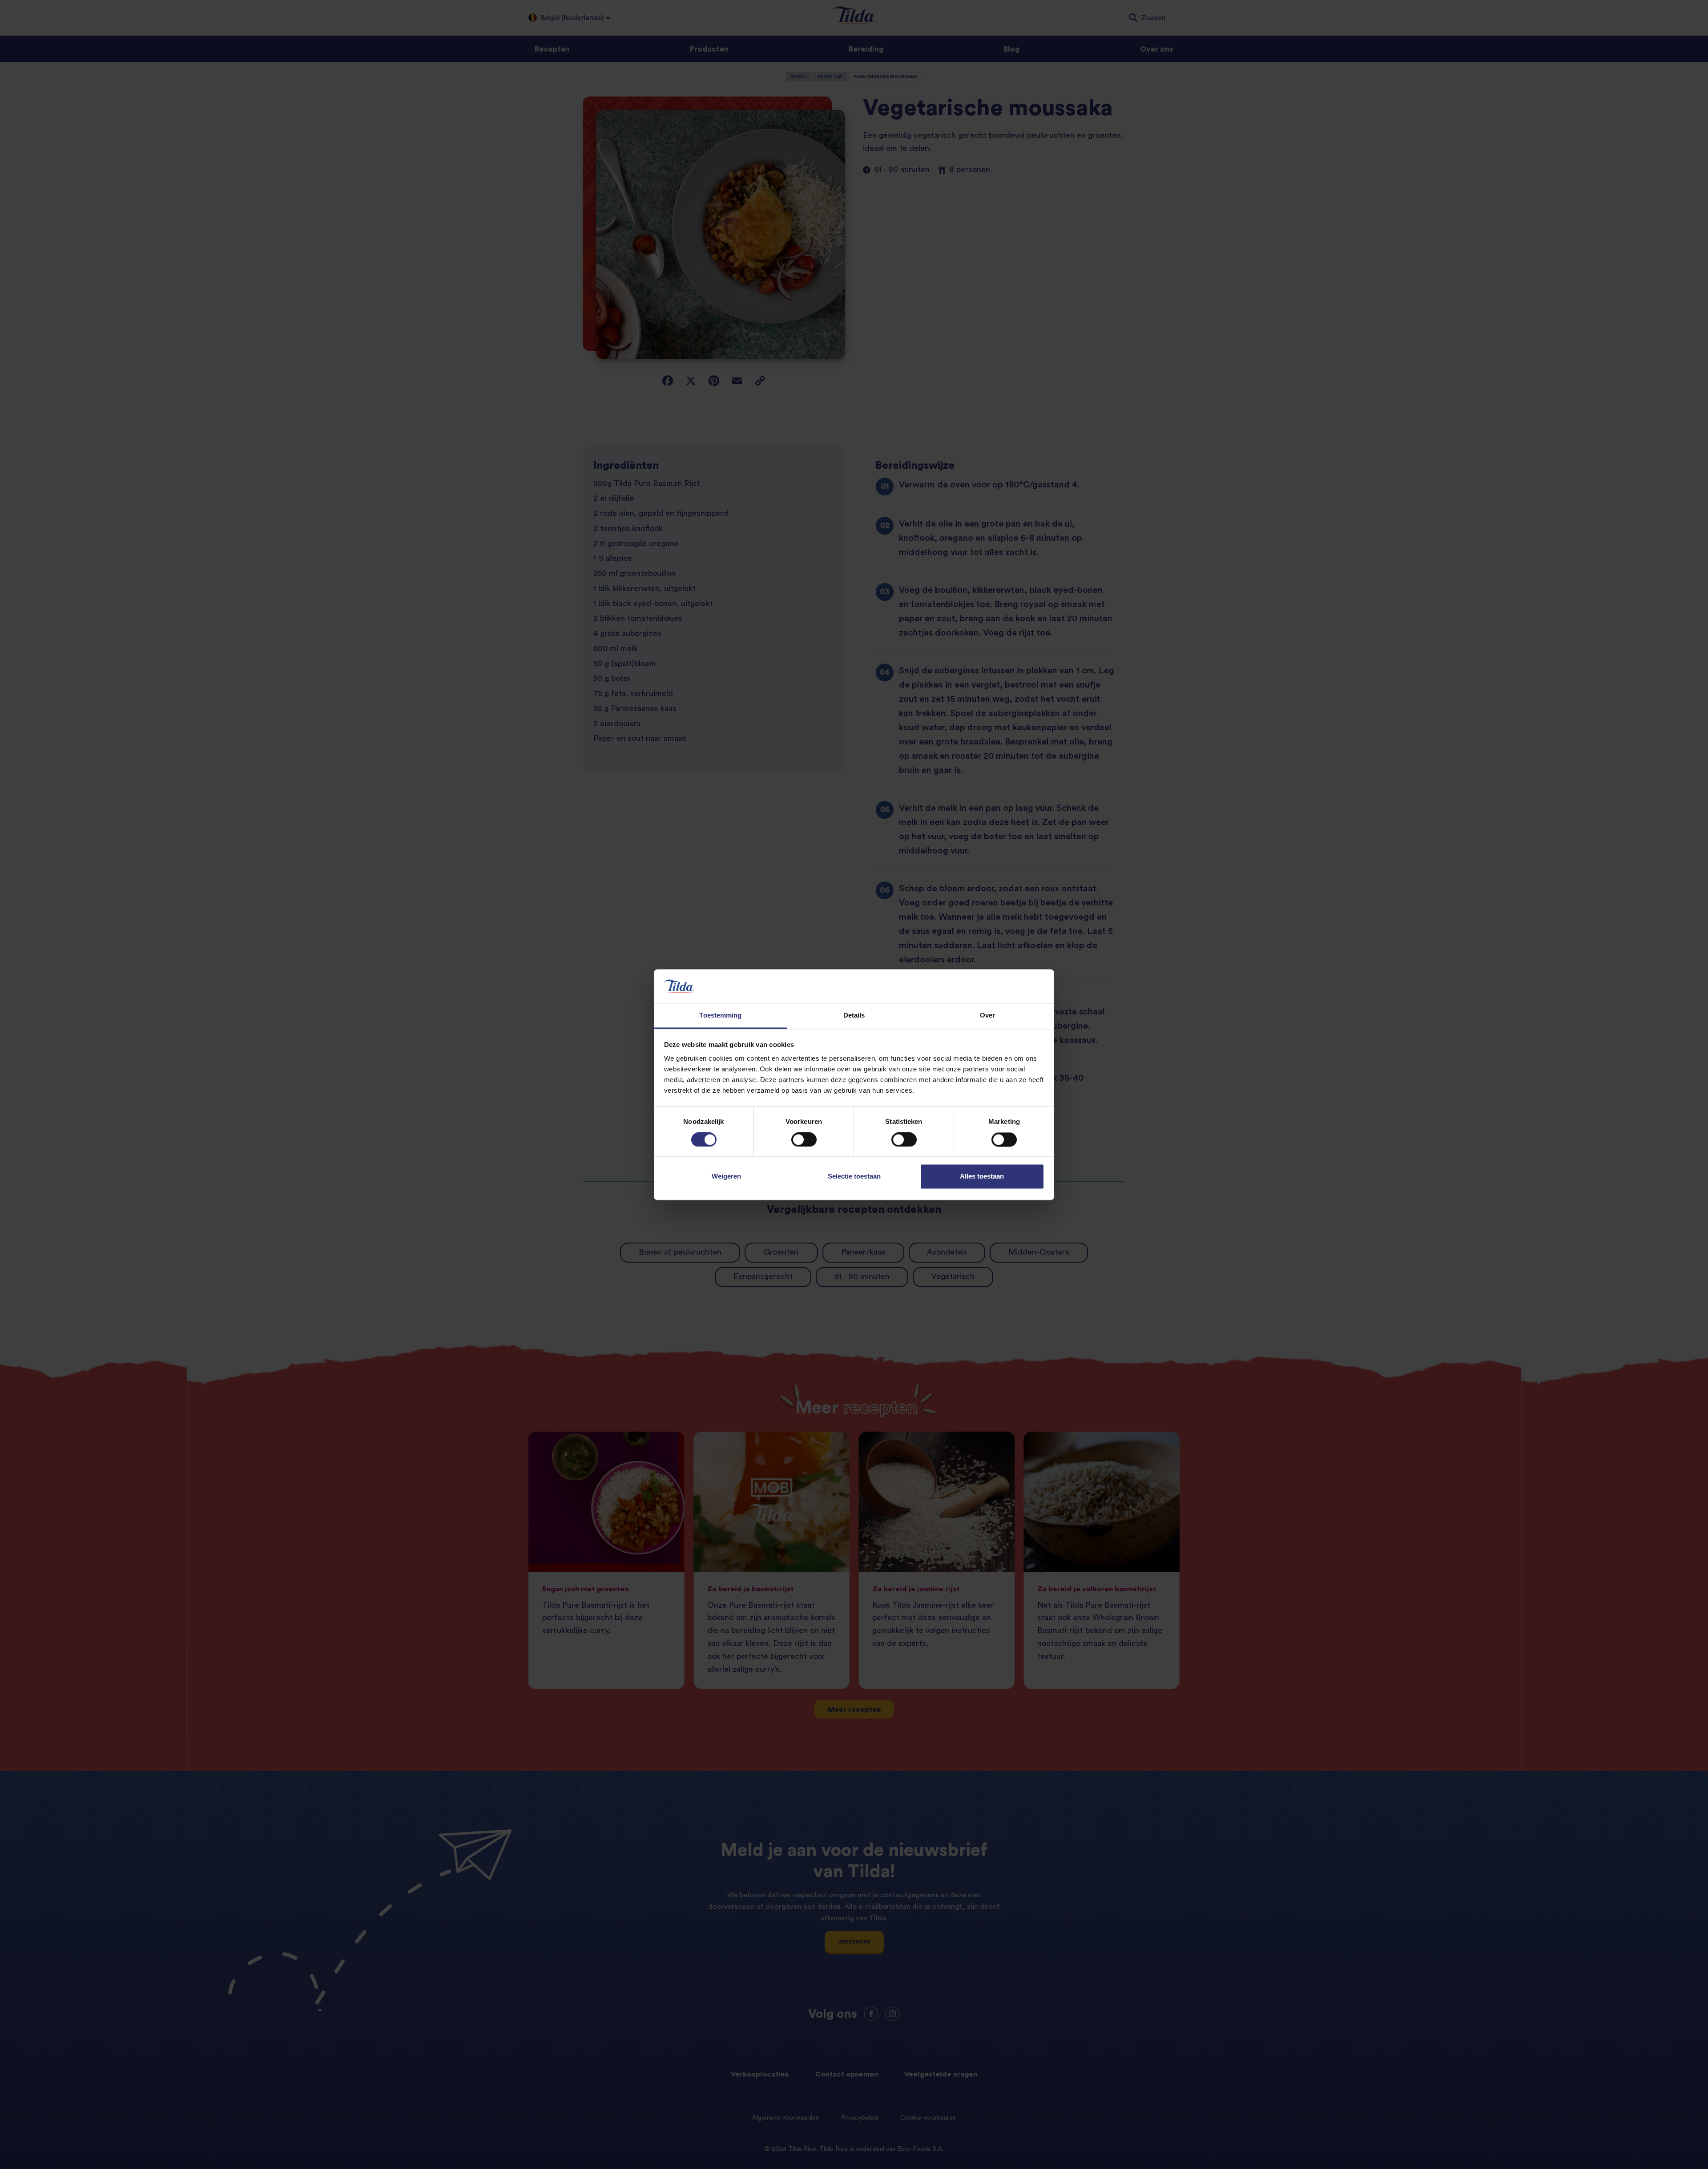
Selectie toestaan (854, 1177)
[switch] (804, 1139)
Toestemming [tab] (720, 1016)
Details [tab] (854, 1016)
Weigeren (726, 1177)
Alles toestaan (982, 1177)
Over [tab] (987, 1016)
